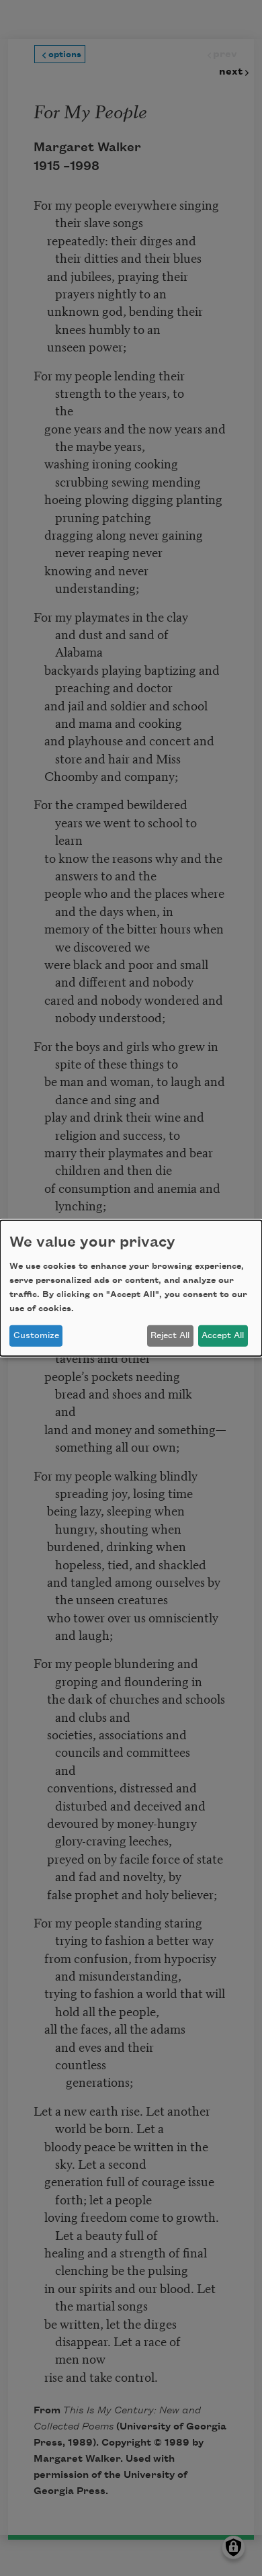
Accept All (223, 1335)
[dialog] (131, 1288)
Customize (36, 1335)
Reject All (170, 1335)
